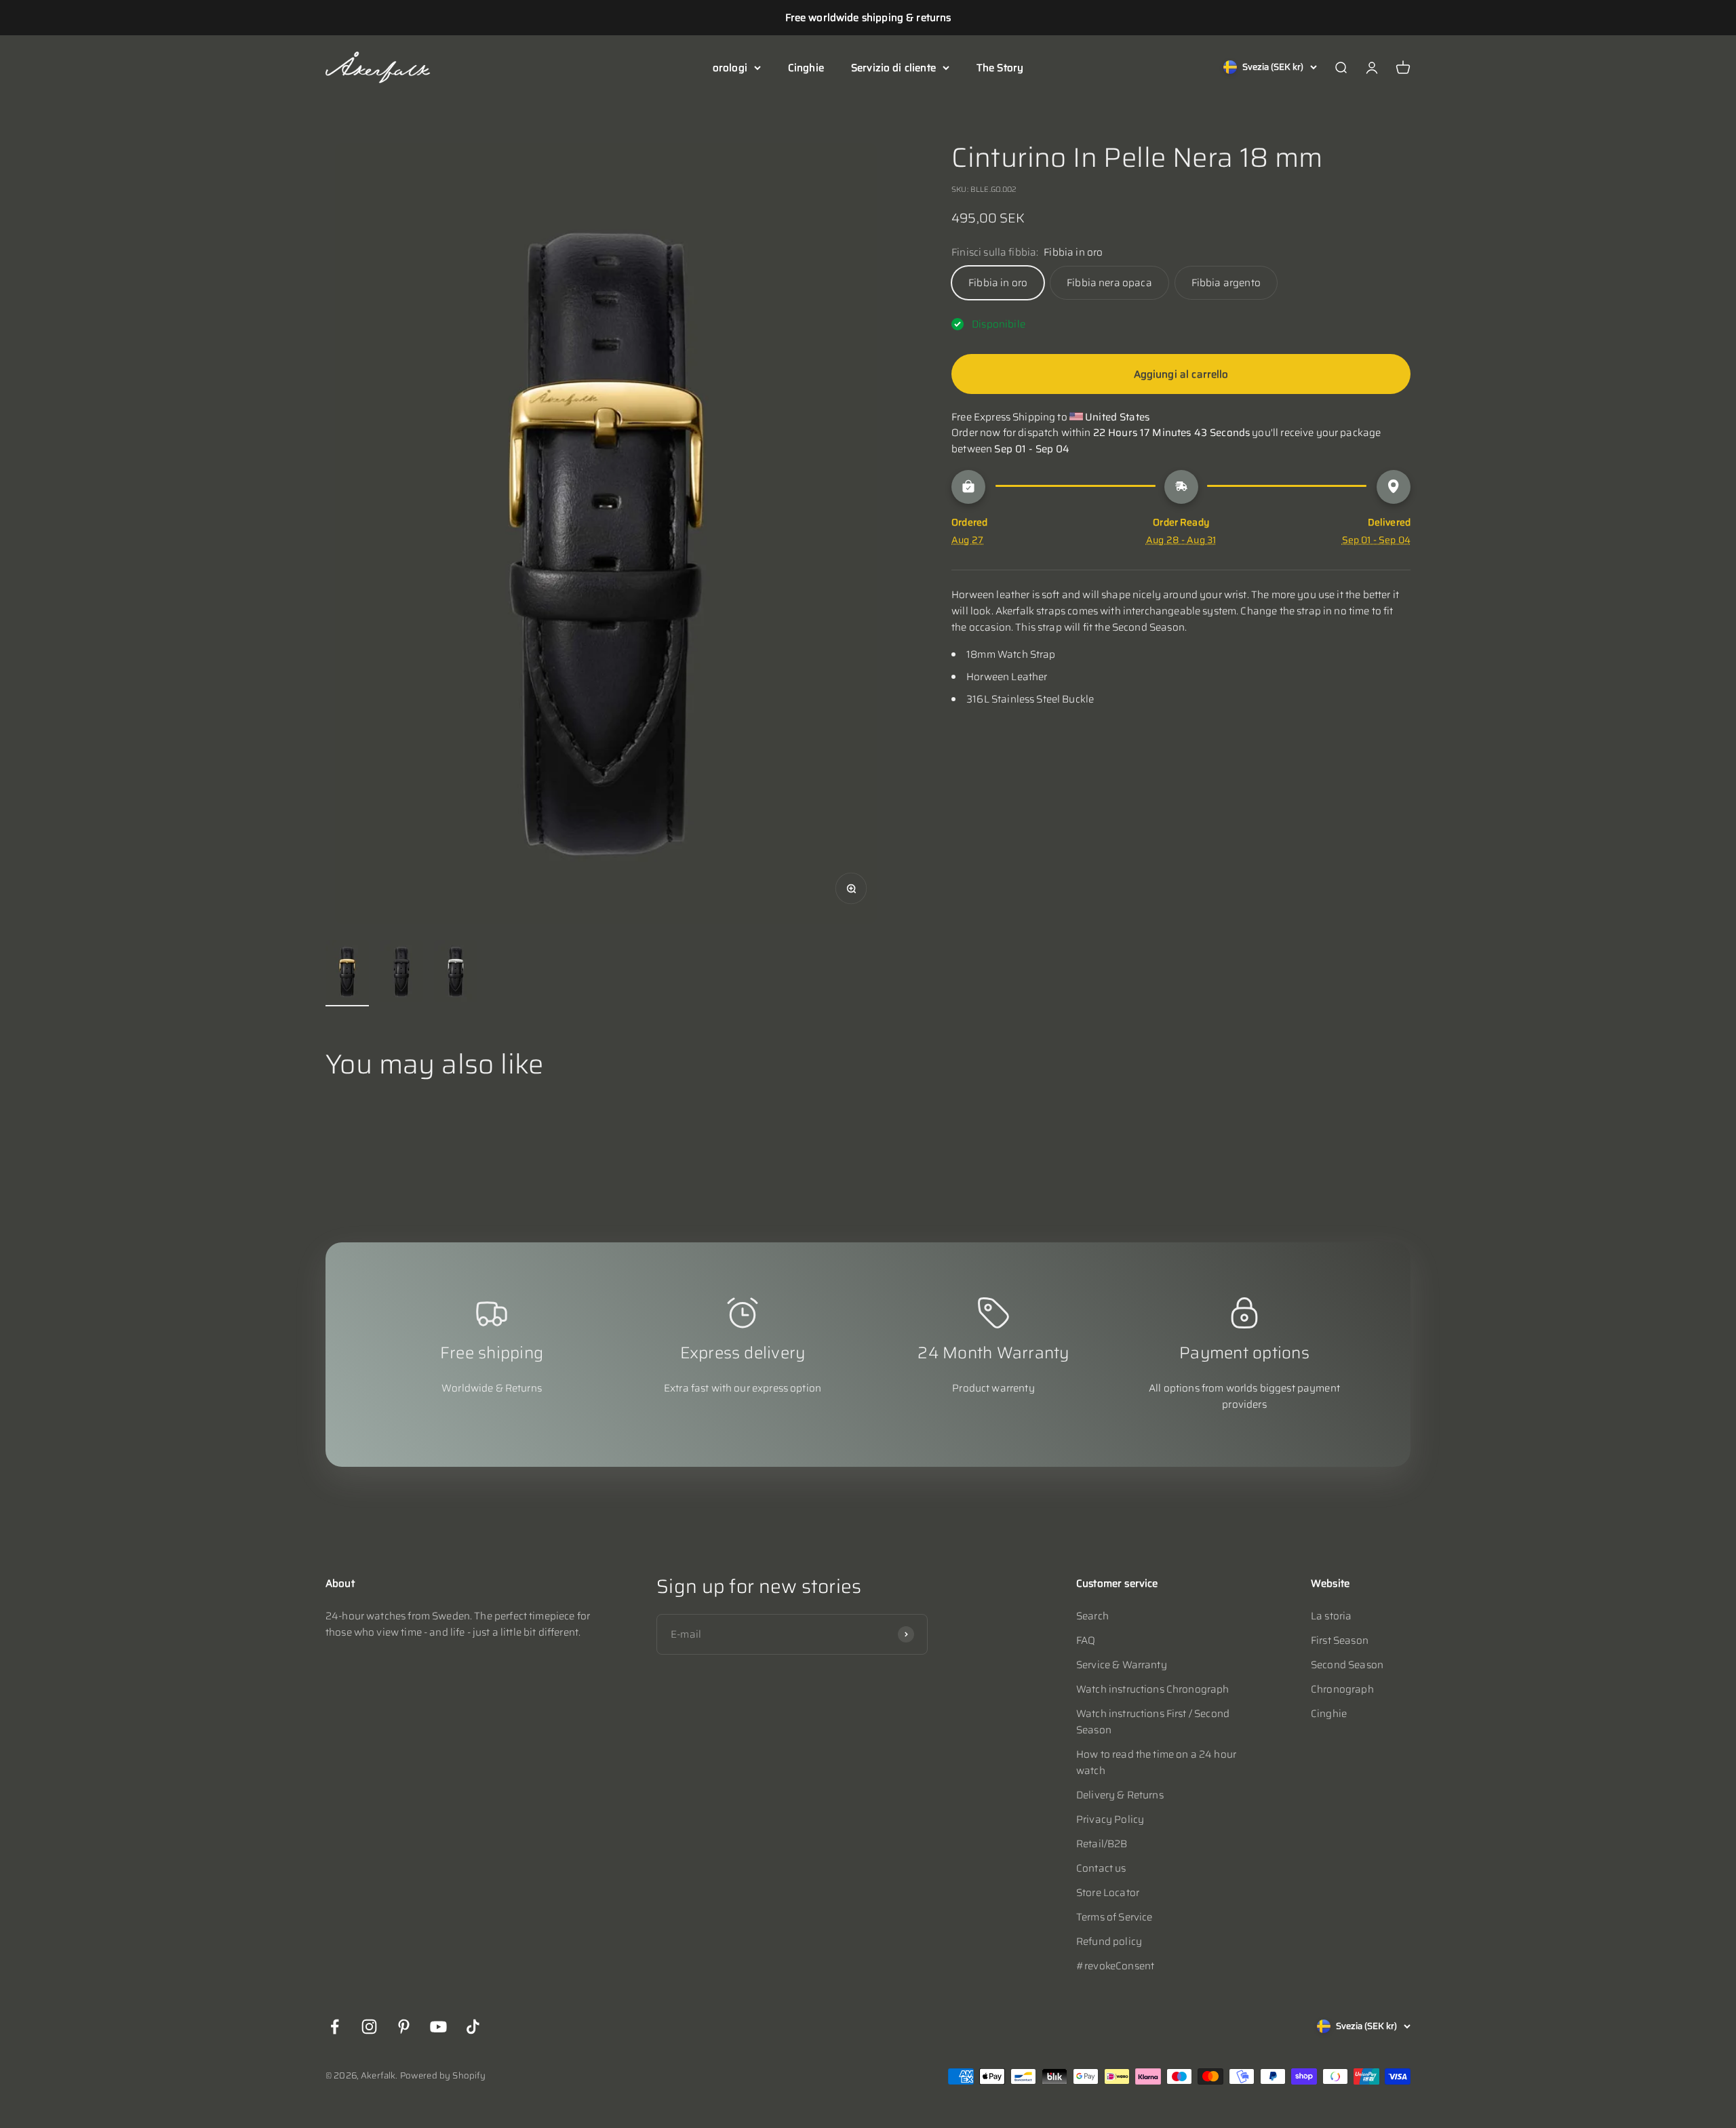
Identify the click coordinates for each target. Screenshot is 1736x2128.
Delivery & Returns (1120, 1795)
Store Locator (1108, 1893)
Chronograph (1342, 1689)
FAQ (1086, 1640)
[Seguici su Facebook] (335, 2027)
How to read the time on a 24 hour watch (1156, 1762)
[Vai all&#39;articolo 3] (456, 973)
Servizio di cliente (893, 68)
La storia (1331, 1616)
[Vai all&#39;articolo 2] (401, 973)
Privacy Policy (1110, 1819)
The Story (1000, 68)
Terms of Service (1114, 1917)
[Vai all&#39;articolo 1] (347, 973)
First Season (1340, 1640)
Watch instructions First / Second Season (1153, 1722)
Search (1092, 1616)
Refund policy (1109, 1942)
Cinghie (806, 68)
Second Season (1347, 1665)
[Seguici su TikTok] (473, 2027)
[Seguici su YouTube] (438, 2027)
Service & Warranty (1122, 1665)
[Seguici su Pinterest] (404, 2027)
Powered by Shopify (443, 2075)
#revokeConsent (1115, 1966)
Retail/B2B (1102, 1844)
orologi (730, 68)
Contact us (1101, 1868)
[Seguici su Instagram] (369, 2027)
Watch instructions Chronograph (1153, 1689)
